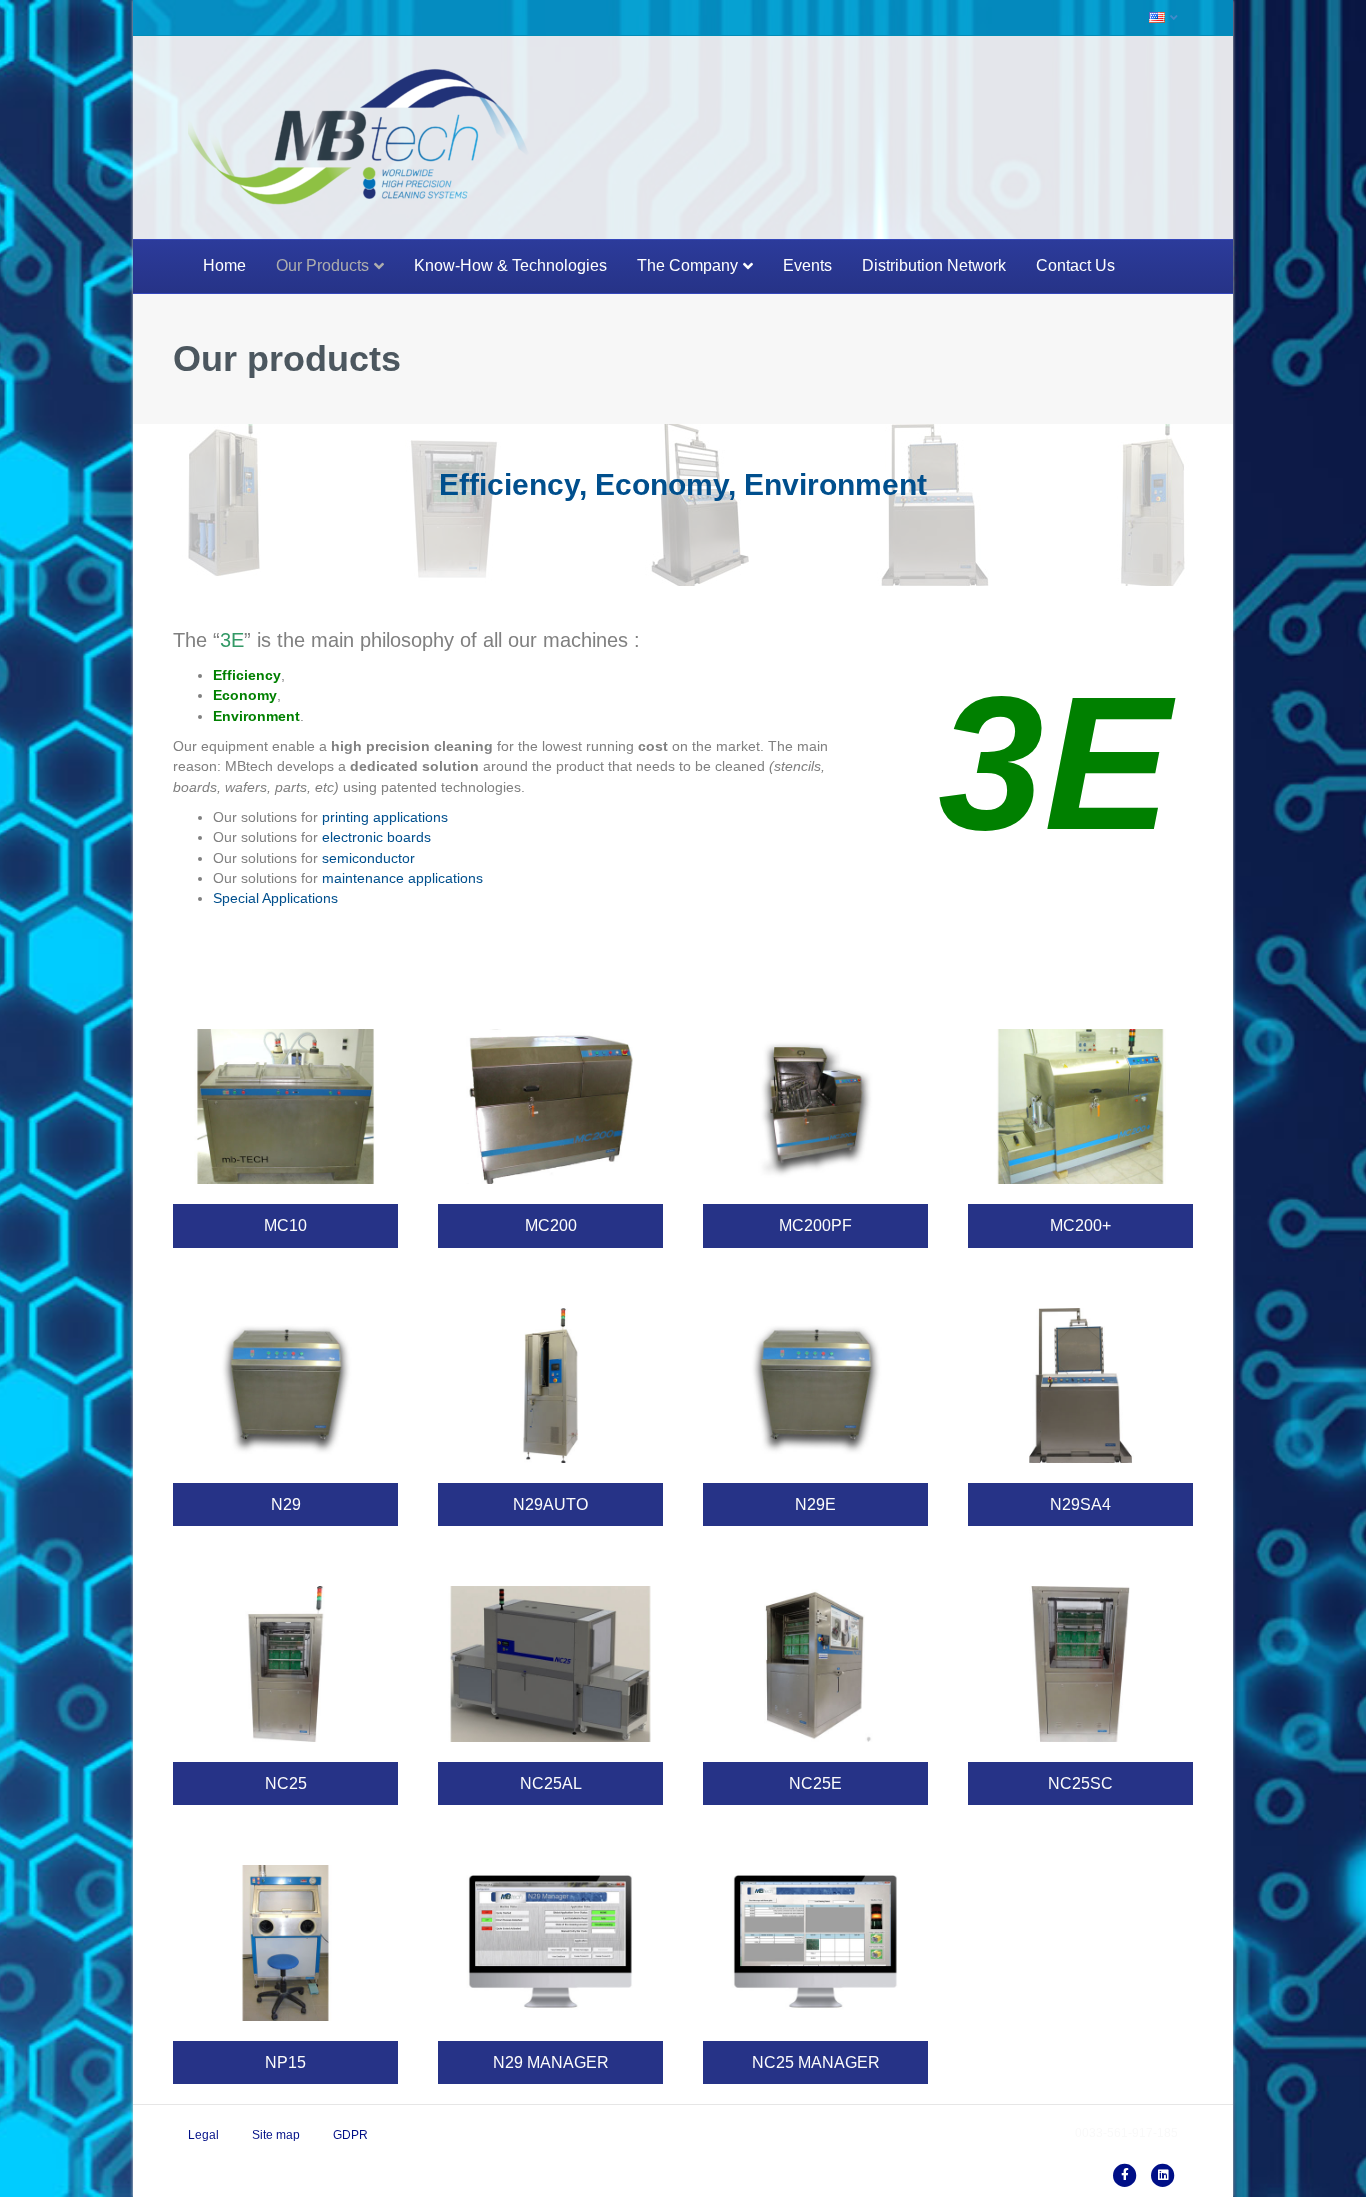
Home (224, 265)
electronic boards (376, 837)
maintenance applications (402, 878)
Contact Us (1075, 265)
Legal (203, 2135)
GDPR (350, 2135)
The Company (687, 265)
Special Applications (275, 898)
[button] (285, 1225)
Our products (322, 265)
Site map (276, 2135)
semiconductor (368, 858)
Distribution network (934, 265)
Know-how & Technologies (510, 265)
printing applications (385, 817)
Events (807, 265)
